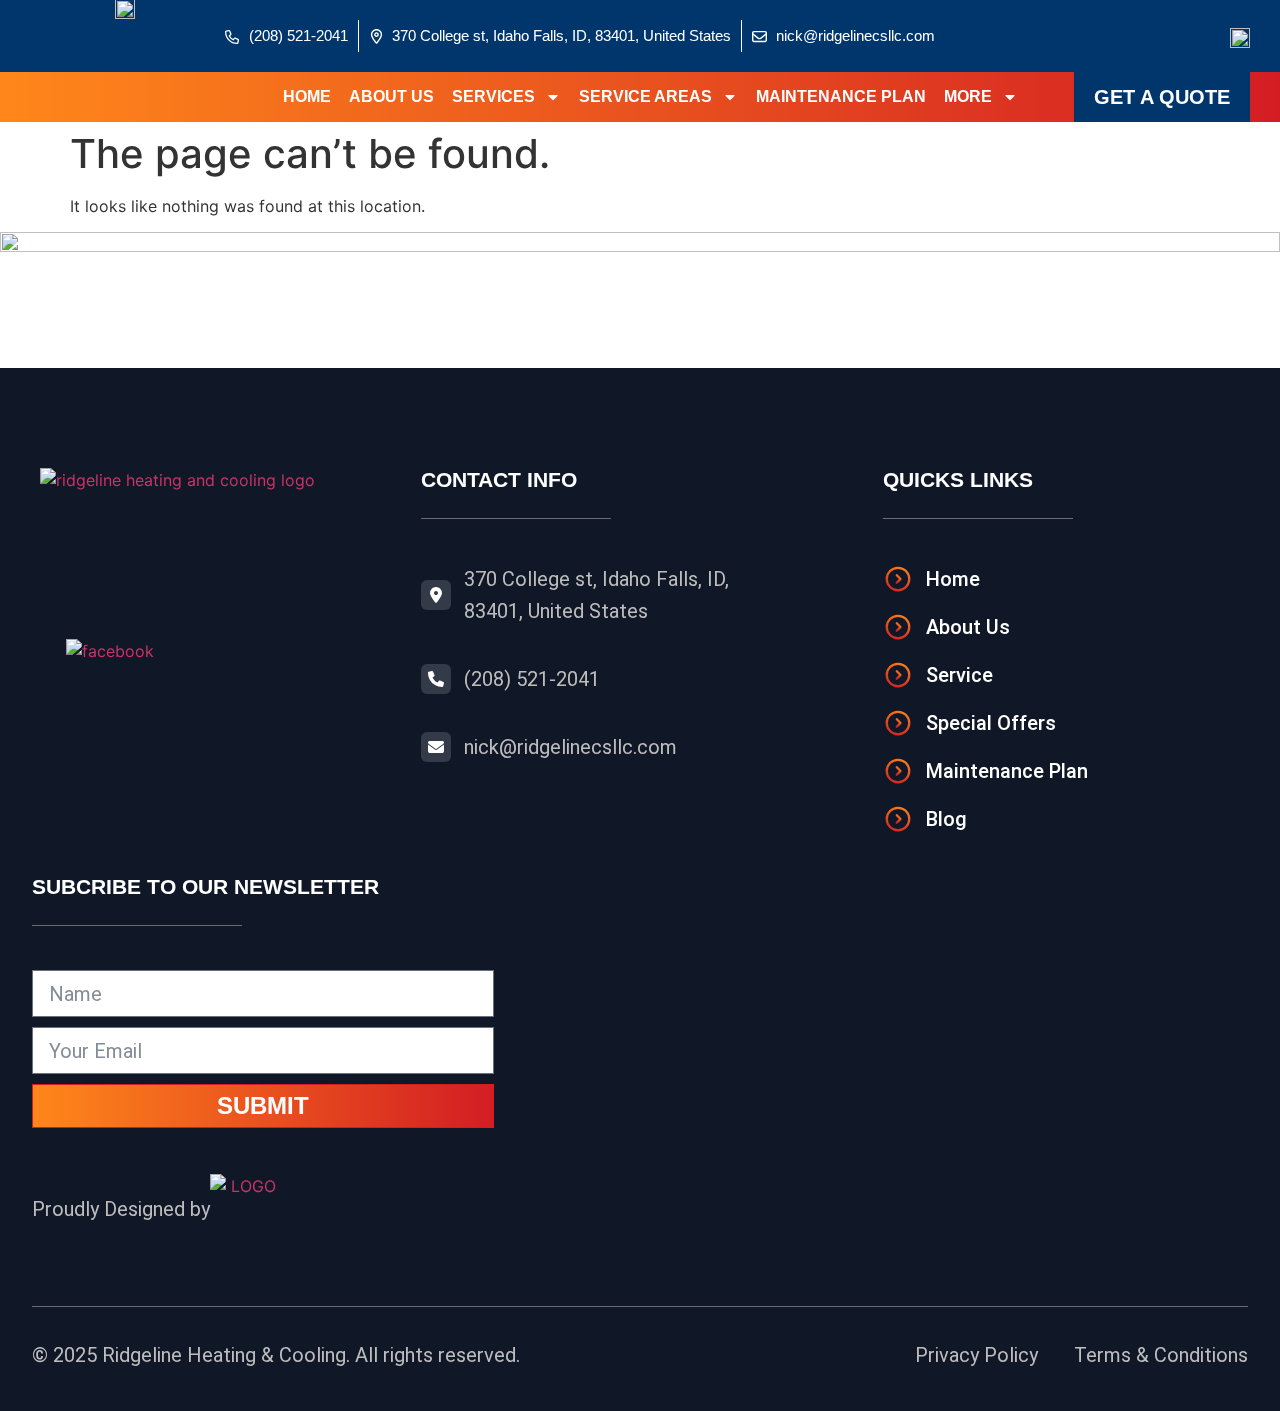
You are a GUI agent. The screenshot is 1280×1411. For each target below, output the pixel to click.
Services (493, 97)
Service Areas (645, 97)
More (968, 97)
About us (391, 97)
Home (307, 97)
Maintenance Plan (841, 97)
